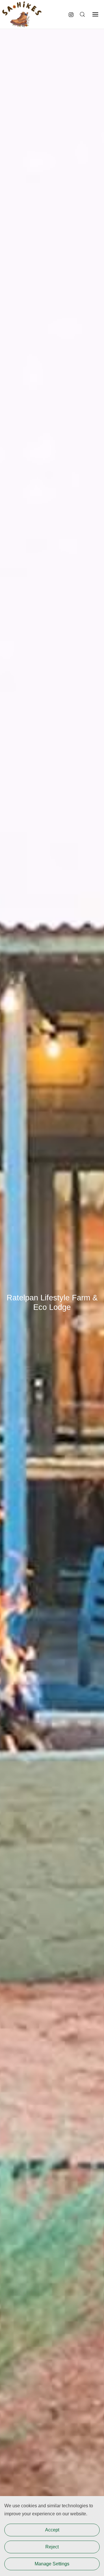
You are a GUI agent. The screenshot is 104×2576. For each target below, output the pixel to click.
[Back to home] (22, 14)
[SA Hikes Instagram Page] (71, 14)
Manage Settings (52, 2564)
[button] (82, 14)
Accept (52, 2530)
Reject (52, 2547)
